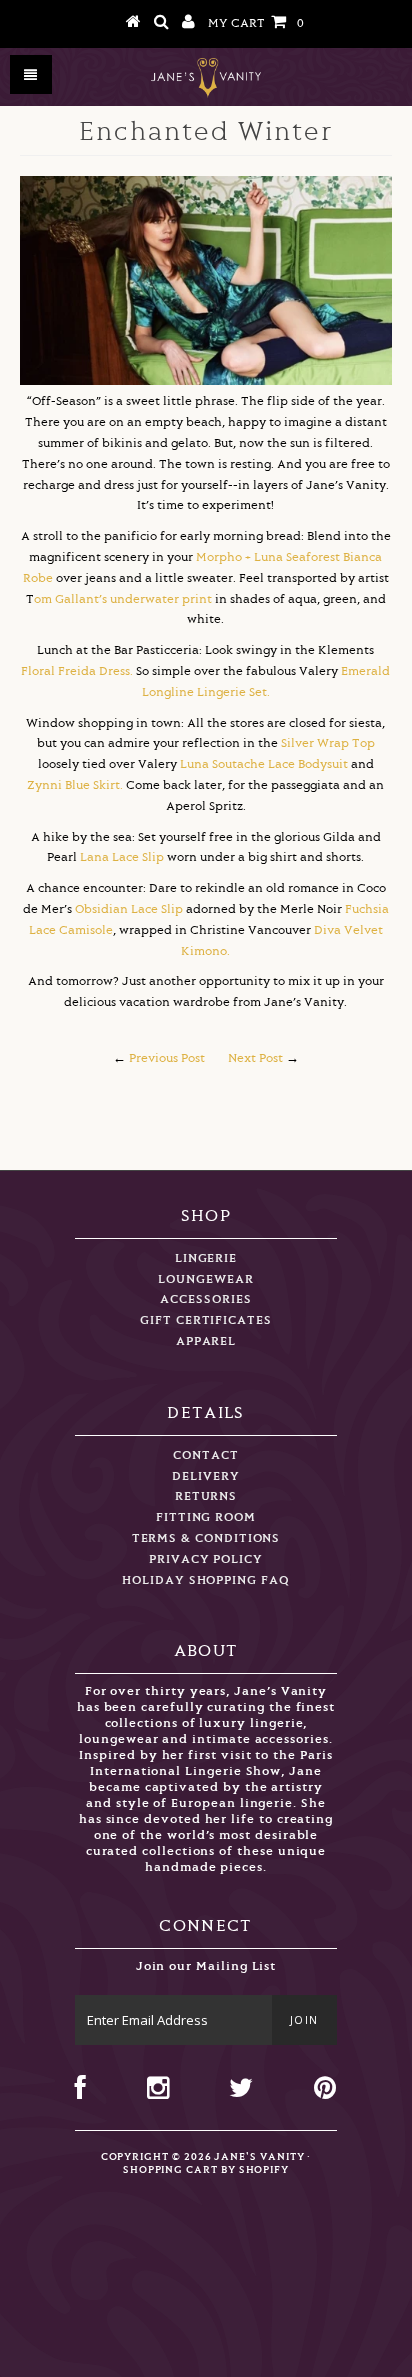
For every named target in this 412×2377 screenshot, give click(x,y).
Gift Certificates (206, 1320)
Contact (206, 1455)
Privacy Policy (206, 1559)
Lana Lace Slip (123, 857)
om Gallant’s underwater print (123, 599)
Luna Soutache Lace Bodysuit (264, 764)
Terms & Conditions (206, 1538)
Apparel (206, 1341)
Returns (206, 1496)
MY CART (256, 23)
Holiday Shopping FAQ (206, 1580)
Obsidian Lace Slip (129, 909)
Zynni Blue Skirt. (75, 785)
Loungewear (205, 1279)
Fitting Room (206, 1517)
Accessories (205, 1299)
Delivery (205, 1476)
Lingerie (206, 1258)
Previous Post (167, 1058)
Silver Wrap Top (328, 743)
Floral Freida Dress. (77, 671)
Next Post (255, 1058)
